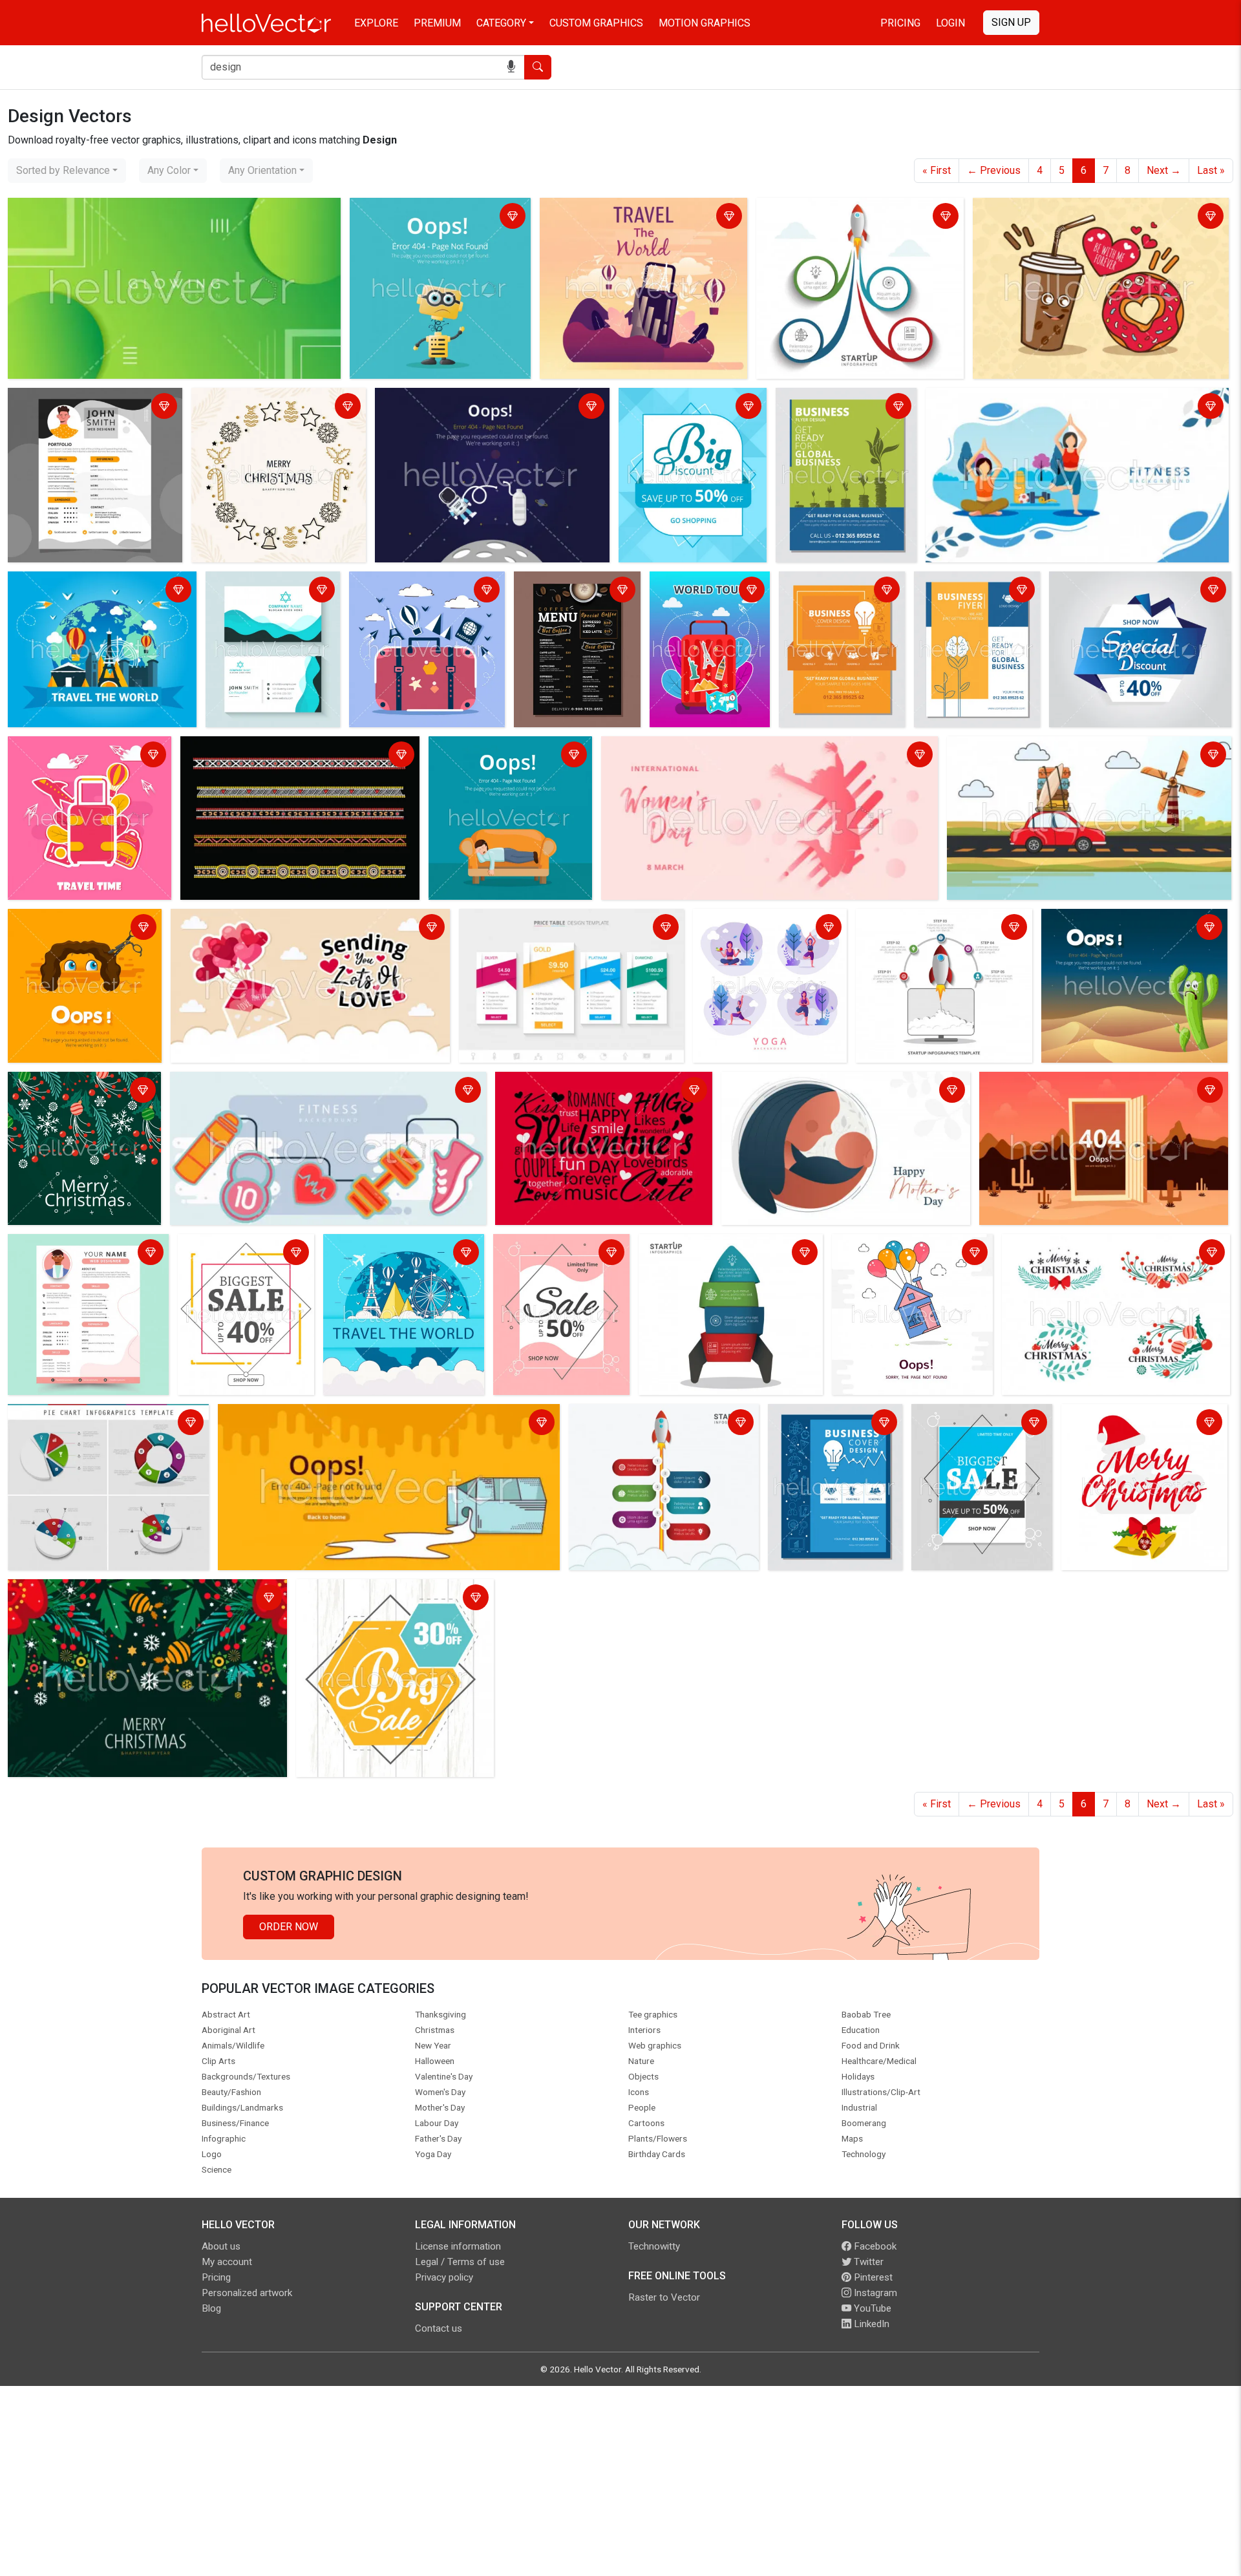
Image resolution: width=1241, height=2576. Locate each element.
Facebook (874, 2246)
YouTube (871, 2308)
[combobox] (67, 171)
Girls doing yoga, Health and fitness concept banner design (766, 929)
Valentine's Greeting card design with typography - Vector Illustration (304, 929)
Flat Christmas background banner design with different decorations (76, 1099)
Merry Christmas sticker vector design (266, 408)
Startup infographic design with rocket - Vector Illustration (930, 929)
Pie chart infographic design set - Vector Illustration (104, 1424)
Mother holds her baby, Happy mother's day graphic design (841, 1091)
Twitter (867, 2262)
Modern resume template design (86, 400)
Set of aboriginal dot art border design (271, 748)
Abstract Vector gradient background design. (112, 210)
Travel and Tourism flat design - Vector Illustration (631, 218)
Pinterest (872, 2277)
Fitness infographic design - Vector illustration (279, 1084)
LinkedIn (870, 2324)
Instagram (874, 2293)
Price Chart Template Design (528, 921)
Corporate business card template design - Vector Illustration (266, 599)
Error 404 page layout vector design (435, 210)
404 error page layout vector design (460, 400)
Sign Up (1011, 22)
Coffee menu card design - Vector (576, 591)
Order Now (289, 1927)
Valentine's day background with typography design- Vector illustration (598, 1091)
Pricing (900, 23)
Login (950, 23)
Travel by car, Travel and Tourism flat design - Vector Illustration (1069, 756)
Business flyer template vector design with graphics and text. (843, 415)
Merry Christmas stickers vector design (1096, 1246)
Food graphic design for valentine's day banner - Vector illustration (1086, 218)
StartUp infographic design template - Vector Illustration (845, 218)
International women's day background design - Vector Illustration (753, 748)
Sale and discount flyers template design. (677, 408)
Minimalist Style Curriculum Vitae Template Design (87, 1254)
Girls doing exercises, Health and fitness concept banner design (1074, 400)
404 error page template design (1055, 1084)
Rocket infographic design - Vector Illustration (722, 1254)
